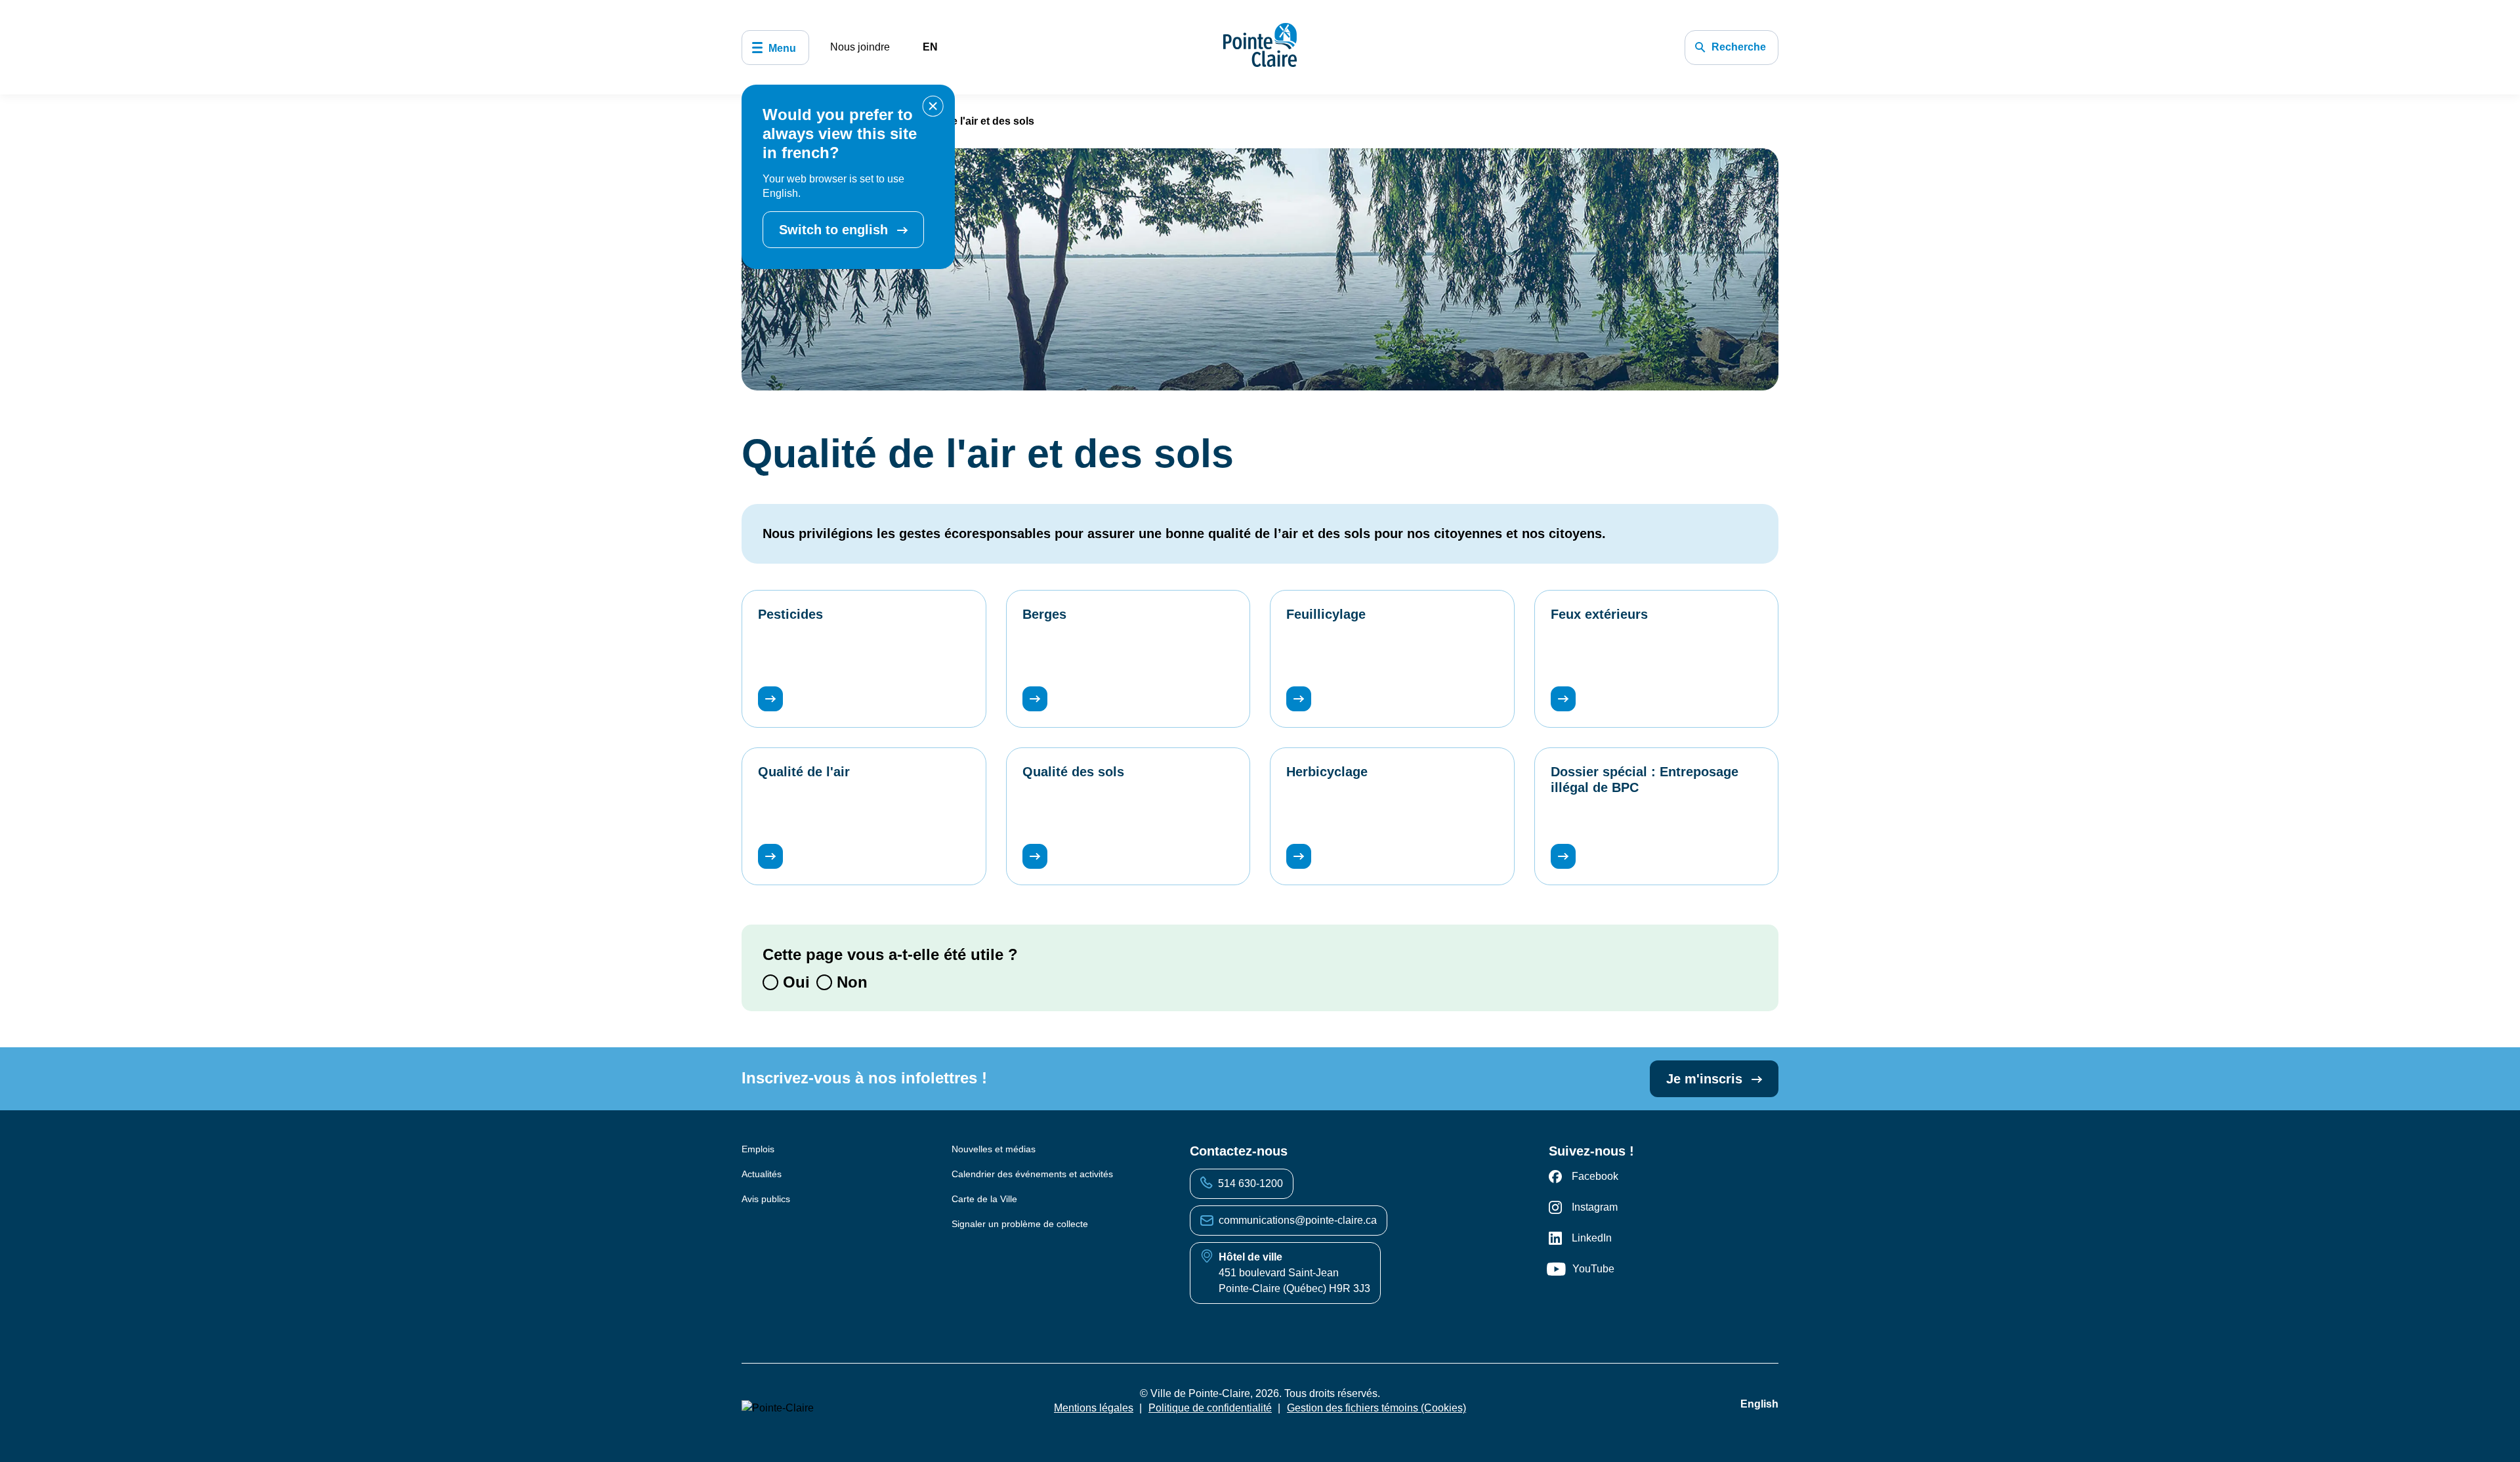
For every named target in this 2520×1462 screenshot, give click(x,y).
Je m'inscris (1706, 1079)
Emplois (758, 1149)
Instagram (1595, 1207)
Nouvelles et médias (994, 1149)
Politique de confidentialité (1210, 1408)
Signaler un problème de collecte (1020, 1224)
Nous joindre (860, 47)
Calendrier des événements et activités (1032, 1174)
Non (850, 982)
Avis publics (766, 1199)
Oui (794, 982)
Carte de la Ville (984, 1199)
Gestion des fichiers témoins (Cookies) (1376, 1408)
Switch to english (835, 230)
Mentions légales (1094, 1408)
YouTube (1593, 1269)
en (930, 47)
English (1759, 1404)
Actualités (762, 1174)
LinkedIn (1592, 1238)
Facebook (1595, 1176)
